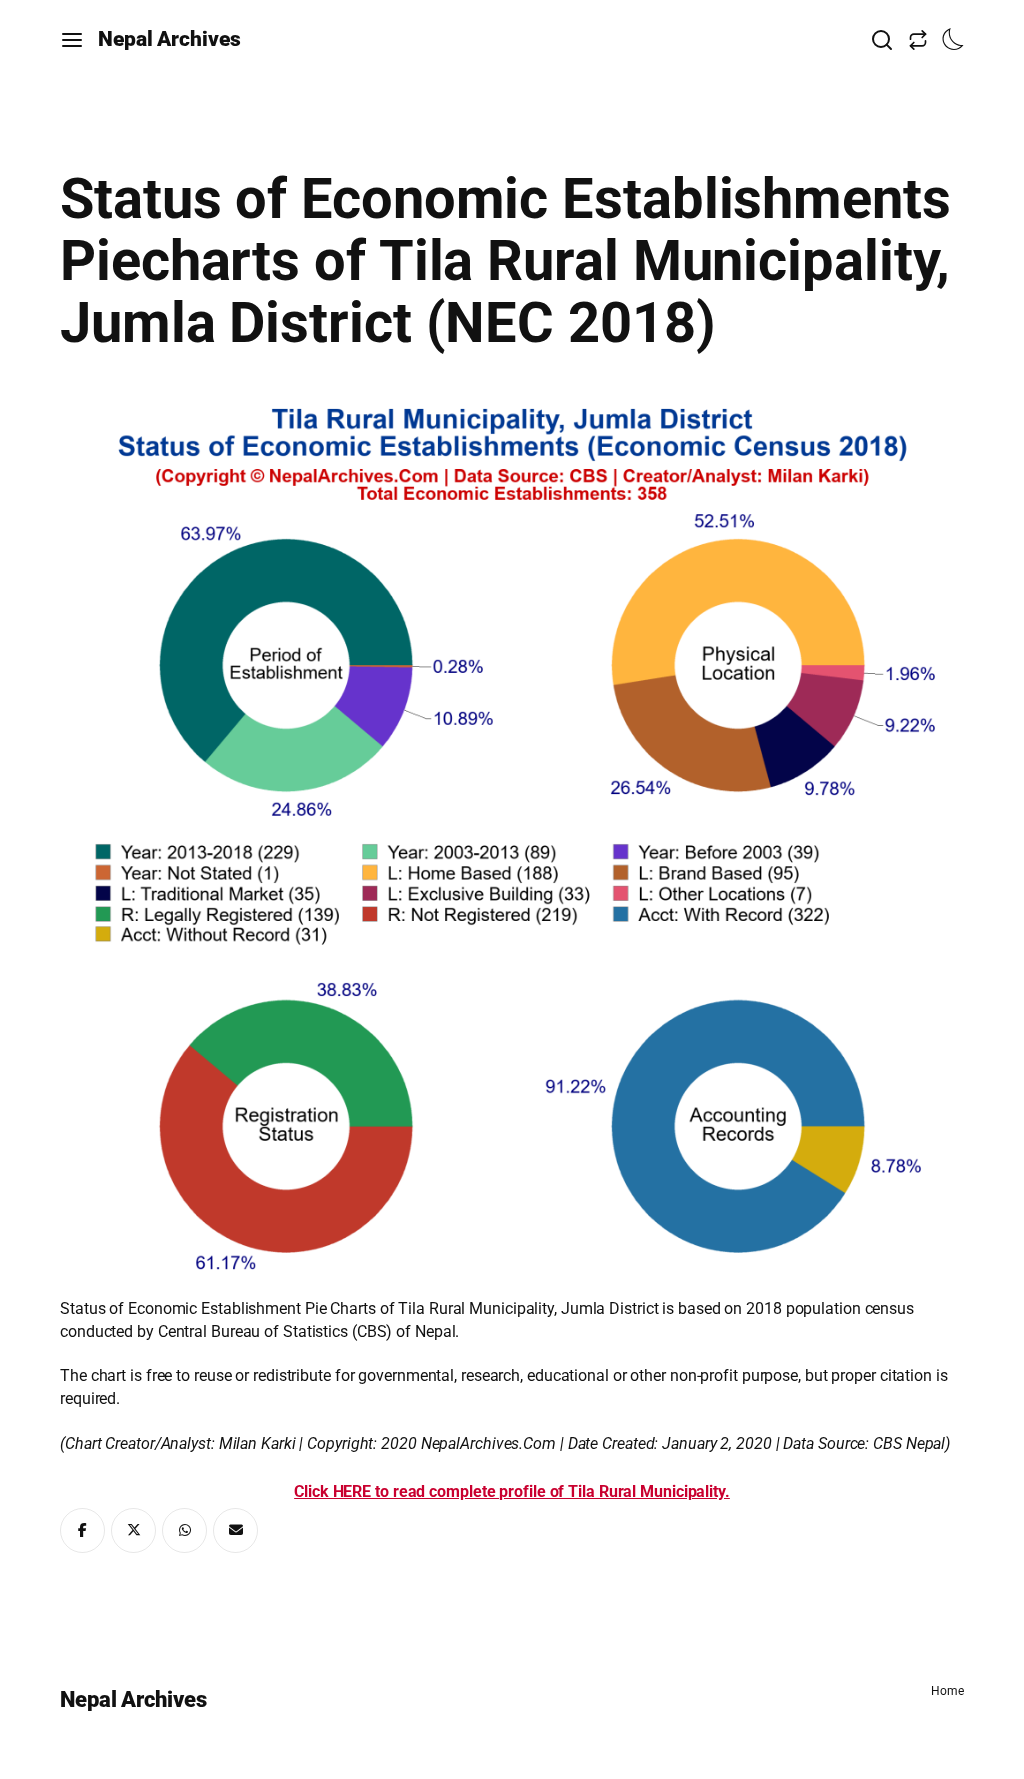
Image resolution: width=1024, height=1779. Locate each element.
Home (947, 1691)
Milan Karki (257, 1443)
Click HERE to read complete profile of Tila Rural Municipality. (512, 1491)
